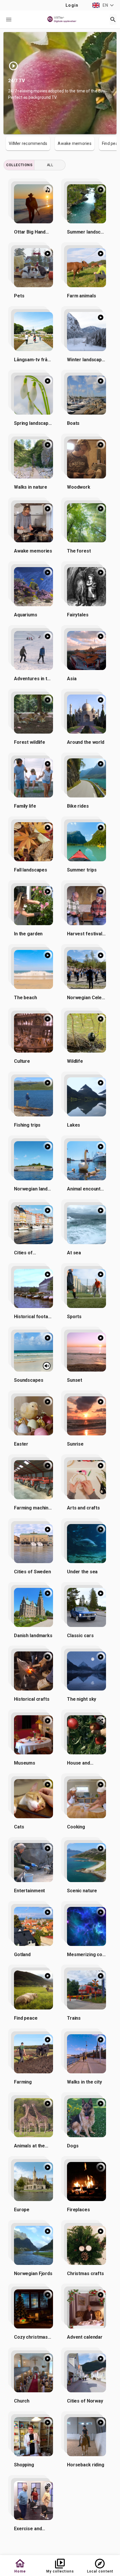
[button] (104, 5)
